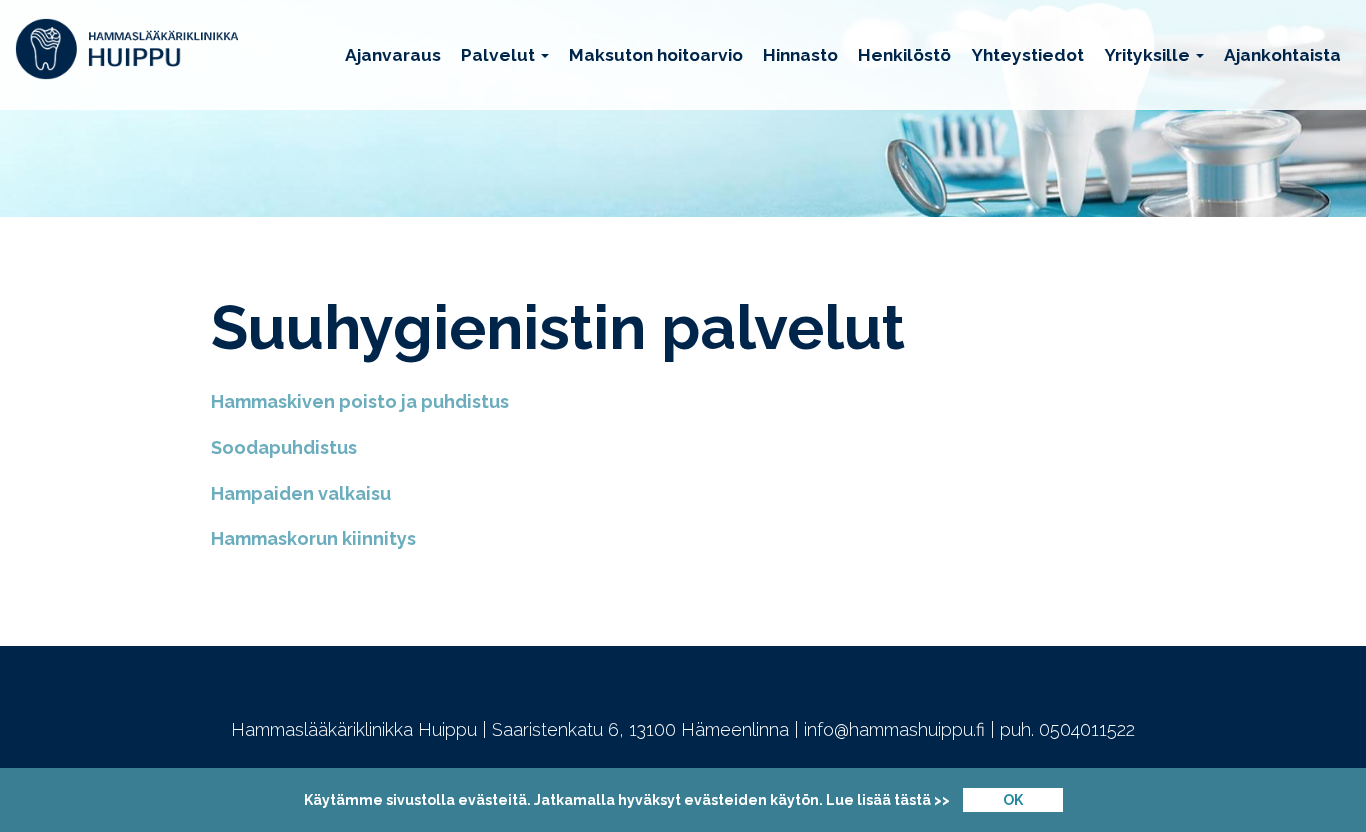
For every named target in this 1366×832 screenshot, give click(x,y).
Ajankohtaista (1282, 55)
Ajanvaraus (393, 55)
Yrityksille (1149, 55)
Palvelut (500, 55)
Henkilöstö (904, 55)
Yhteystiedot (1027, 55)
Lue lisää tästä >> (888, 800)
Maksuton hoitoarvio (656, 55)
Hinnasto (800, 55)
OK (1013, 800)
